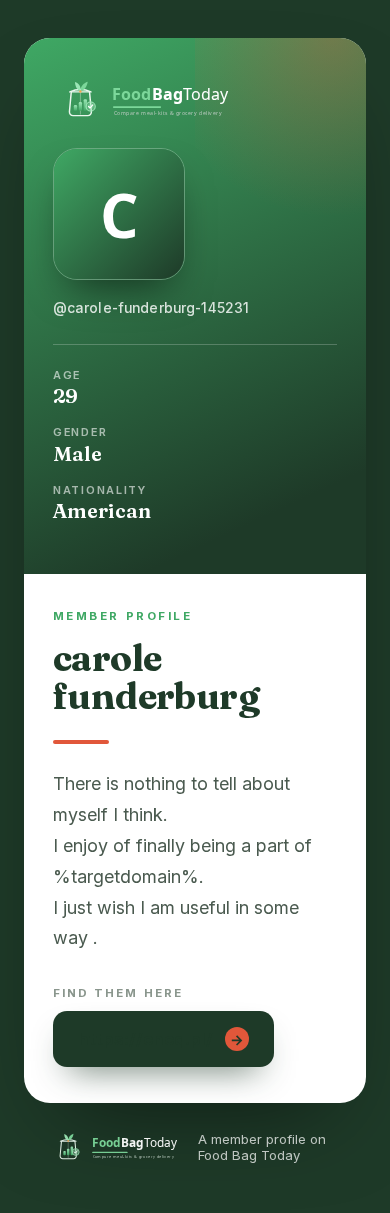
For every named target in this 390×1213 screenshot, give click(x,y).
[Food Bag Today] (195, 97)
